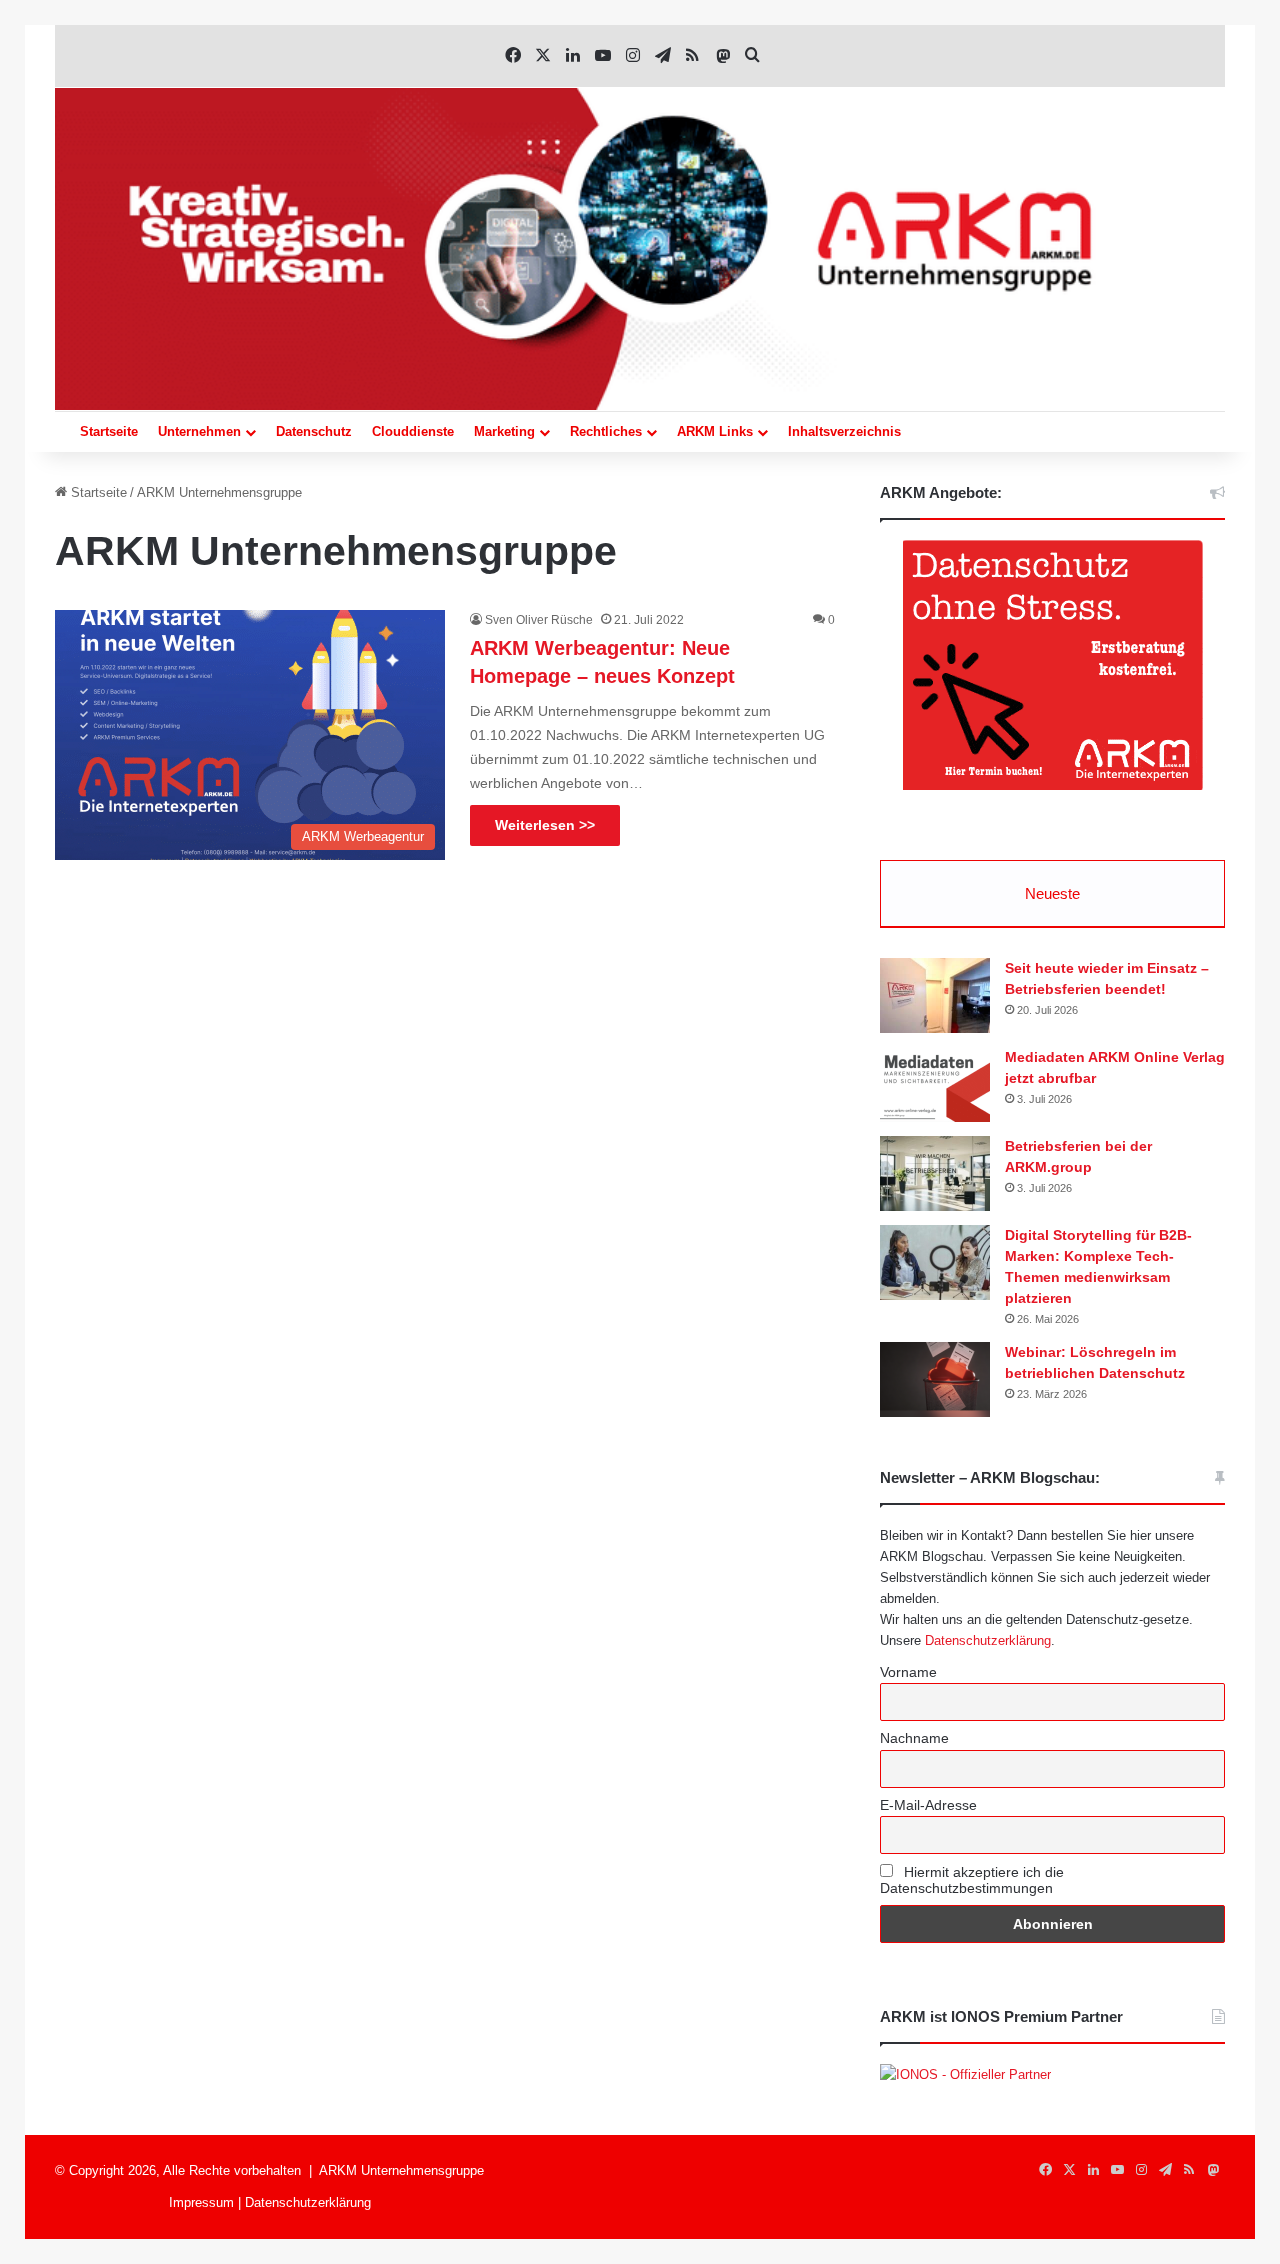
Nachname (914, 1738)
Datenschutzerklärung (988, 1640)
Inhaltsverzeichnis (844, 431)
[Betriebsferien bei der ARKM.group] (935, 1173)
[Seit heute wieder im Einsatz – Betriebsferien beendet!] (935, 995)
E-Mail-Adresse (928, 1805)
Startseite (109, 431)
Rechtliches (606, 431)
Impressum (201, 2202)
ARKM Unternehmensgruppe (401, 2170)
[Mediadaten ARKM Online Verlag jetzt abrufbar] (935, 1084)
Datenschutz (314, 431)
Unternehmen (199, 431)
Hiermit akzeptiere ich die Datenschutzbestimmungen (972, 1880)
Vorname (908, 1672)
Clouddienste (413, 431)
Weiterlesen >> (545, 825)
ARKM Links (715, 431)
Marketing (504, 431)
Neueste (1052, 893)
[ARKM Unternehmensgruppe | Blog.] (640, 249)
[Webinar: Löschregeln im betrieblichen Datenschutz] (935, 1379)
